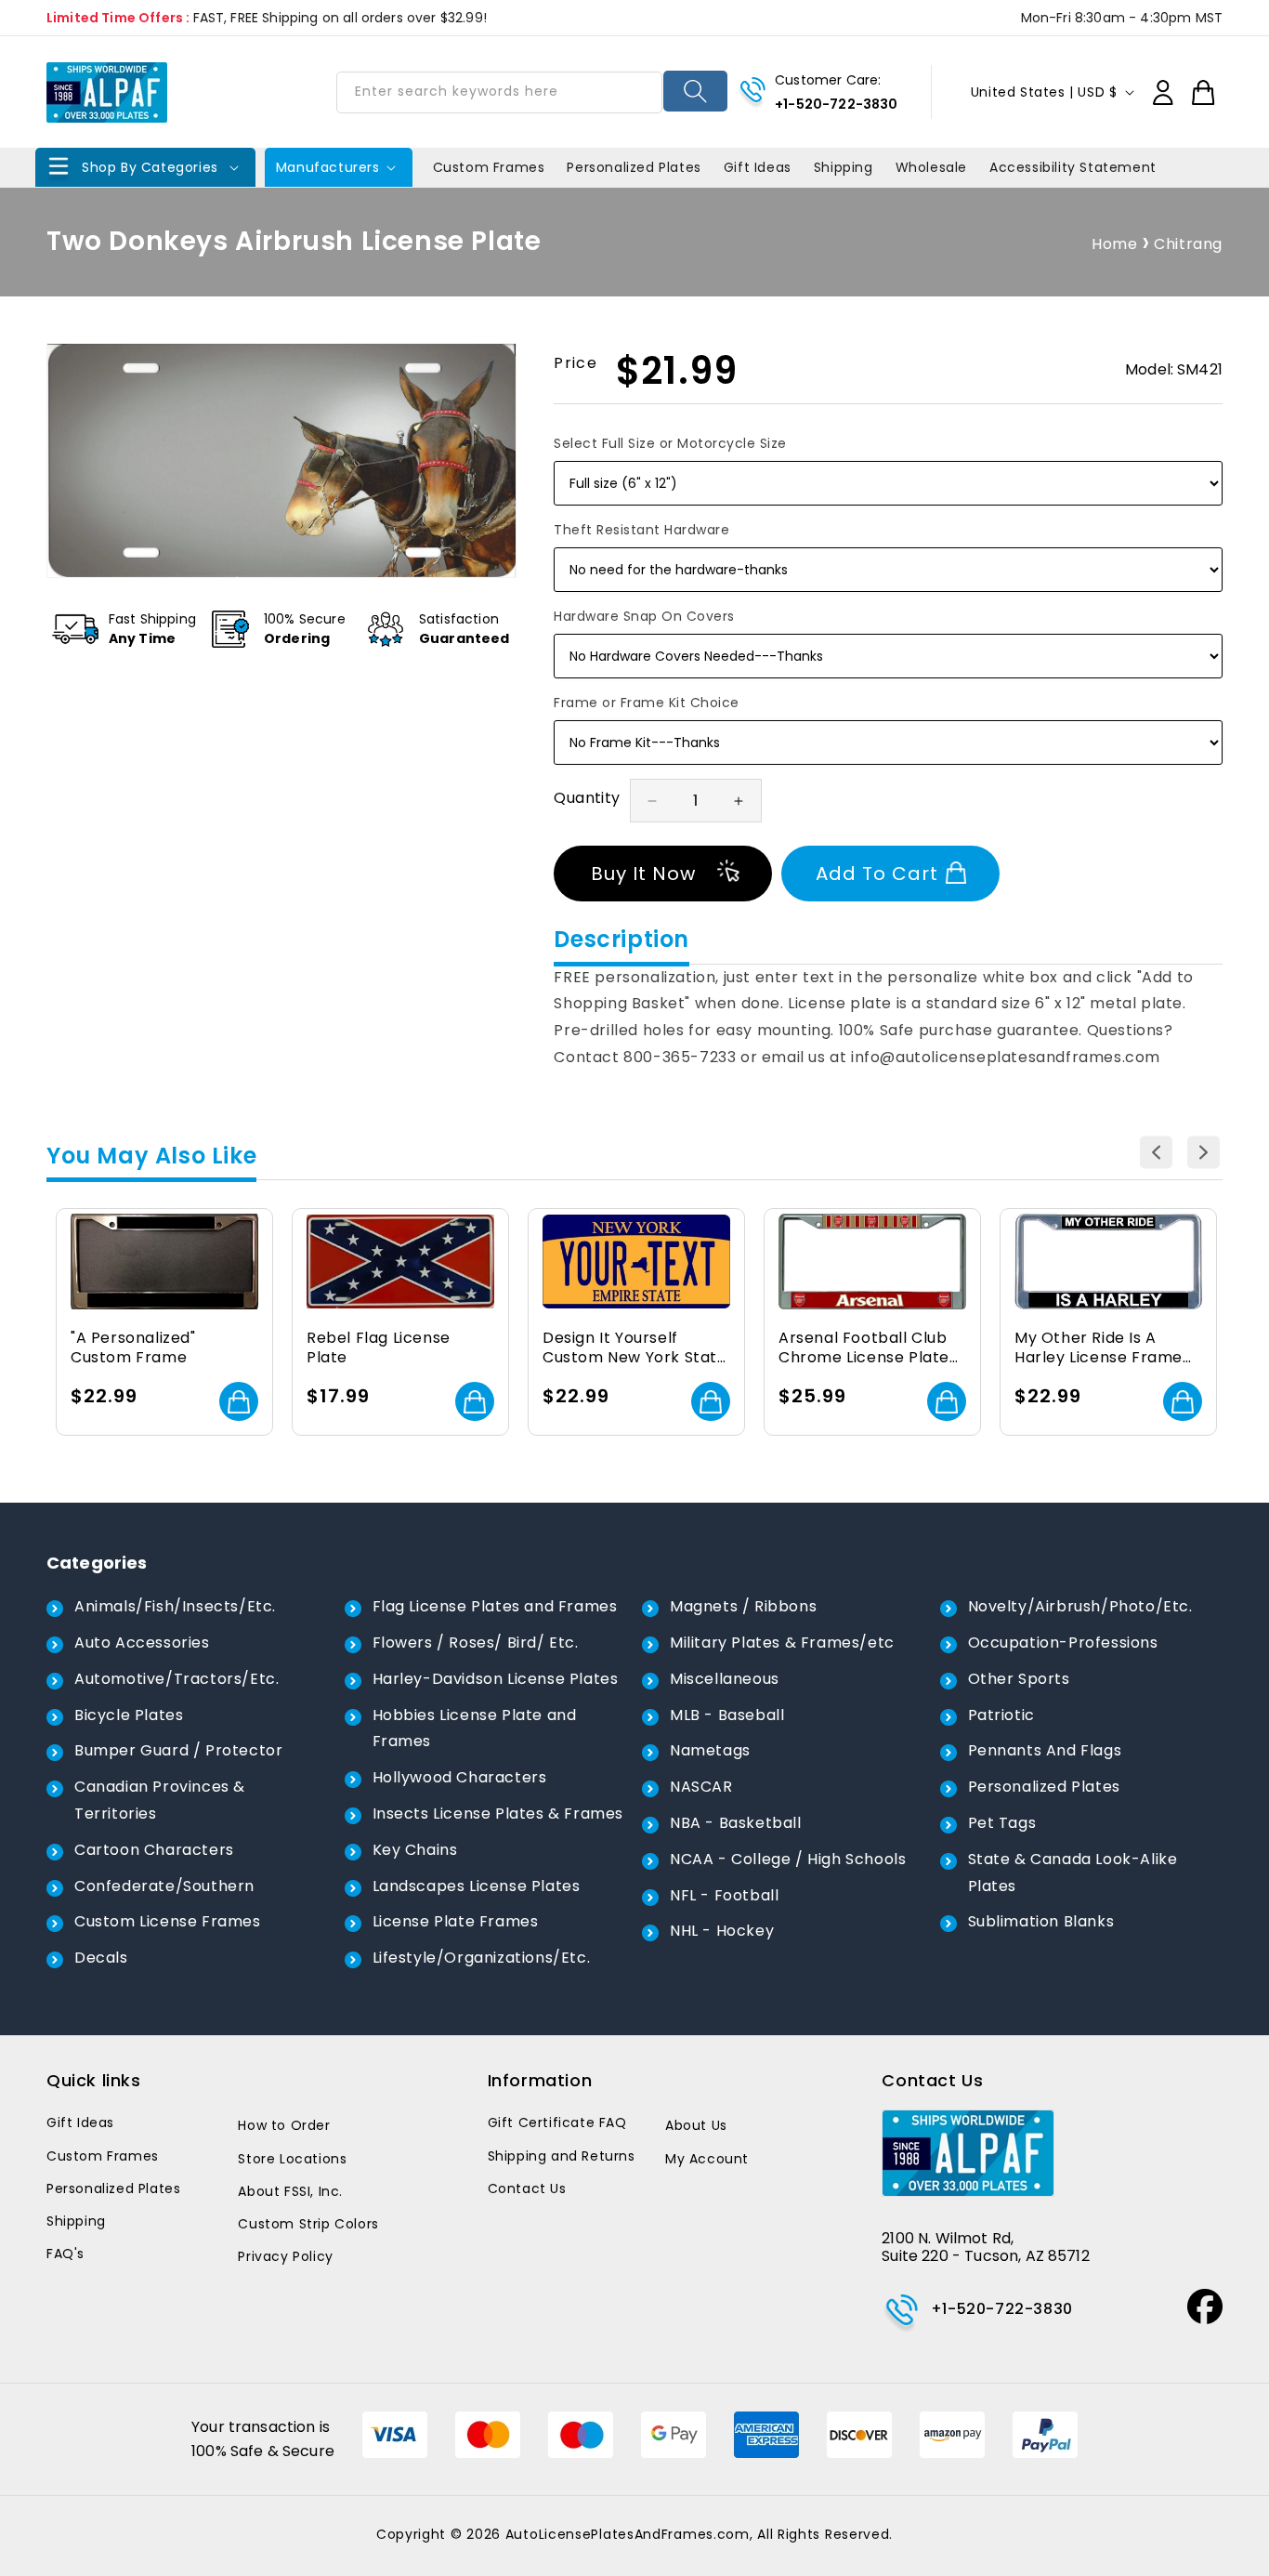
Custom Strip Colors (308, 2224)
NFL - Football (724, 1895)
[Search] (695, 91)
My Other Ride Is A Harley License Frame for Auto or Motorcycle (1104, 1348)
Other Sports (1019, 1679)
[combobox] (499, 92)
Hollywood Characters (460, 1777)
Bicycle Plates (129, 1715)
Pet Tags (1002, 1823)
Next (1204, 1152)
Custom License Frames (168, 1921)
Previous (1156, 1152)
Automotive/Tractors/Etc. (177, 1679)
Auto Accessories (142, 1643)
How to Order (284, 2125)
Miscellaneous (725, 1679)
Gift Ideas (80, 2123)
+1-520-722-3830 (836, 104)
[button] (145, 167)
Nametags (710, 1750)
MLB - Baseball (727, 1715)
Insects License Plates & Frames (498, 1814)
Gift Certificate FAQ (557, 2123)
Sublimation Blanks (1041, 1921)
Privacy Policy (285, 2256)
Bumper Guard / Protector (178, 1750)
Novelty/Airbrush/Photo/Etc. (1080, 1606)
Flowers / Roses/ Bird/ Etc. (476, 1643)
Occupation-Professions (1063, 1643)
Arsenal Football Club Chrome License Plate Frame (864, 1348)
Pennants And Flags (1045, 1750)
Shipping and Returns (562, 2156)
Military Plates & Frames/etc (782, 1643)
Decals (101, 1958)
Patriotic (1001, 1715)
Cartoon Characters (154, 1850)
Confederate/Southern (164, 1886)
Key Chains (415, 1850)
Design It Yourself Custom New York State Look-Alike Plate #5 (635, 1348)
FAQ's (65, 2254)
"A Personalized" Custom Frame (133, 1348)
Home (1114, 244)
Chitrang (1188, 244)
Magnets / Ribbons (743, 1606)
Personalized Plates (1044, 1787)
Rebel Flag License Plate (379, 1348)
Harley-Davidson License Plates (496, 1679)
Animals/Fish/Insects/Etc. (175, 1606)
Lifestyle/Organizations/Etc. (482, 1958)
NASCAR (701, 1787)
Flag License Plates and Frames (495, 1606)
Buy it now (643, 874)
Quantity (587, 798)
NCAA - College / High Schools (788, 1859)
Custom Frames (103, 2156)
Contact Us (527, 2188)
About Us (696, 2125)
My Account (707, 2159)
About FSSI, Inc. (290, 2191)
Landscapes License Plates (477, 1886)
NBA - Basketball (736, 1823)
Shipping (76, 2221)
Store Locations (292, 2159)
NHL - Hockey (722, 1931)
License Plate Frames (456, 1921)
